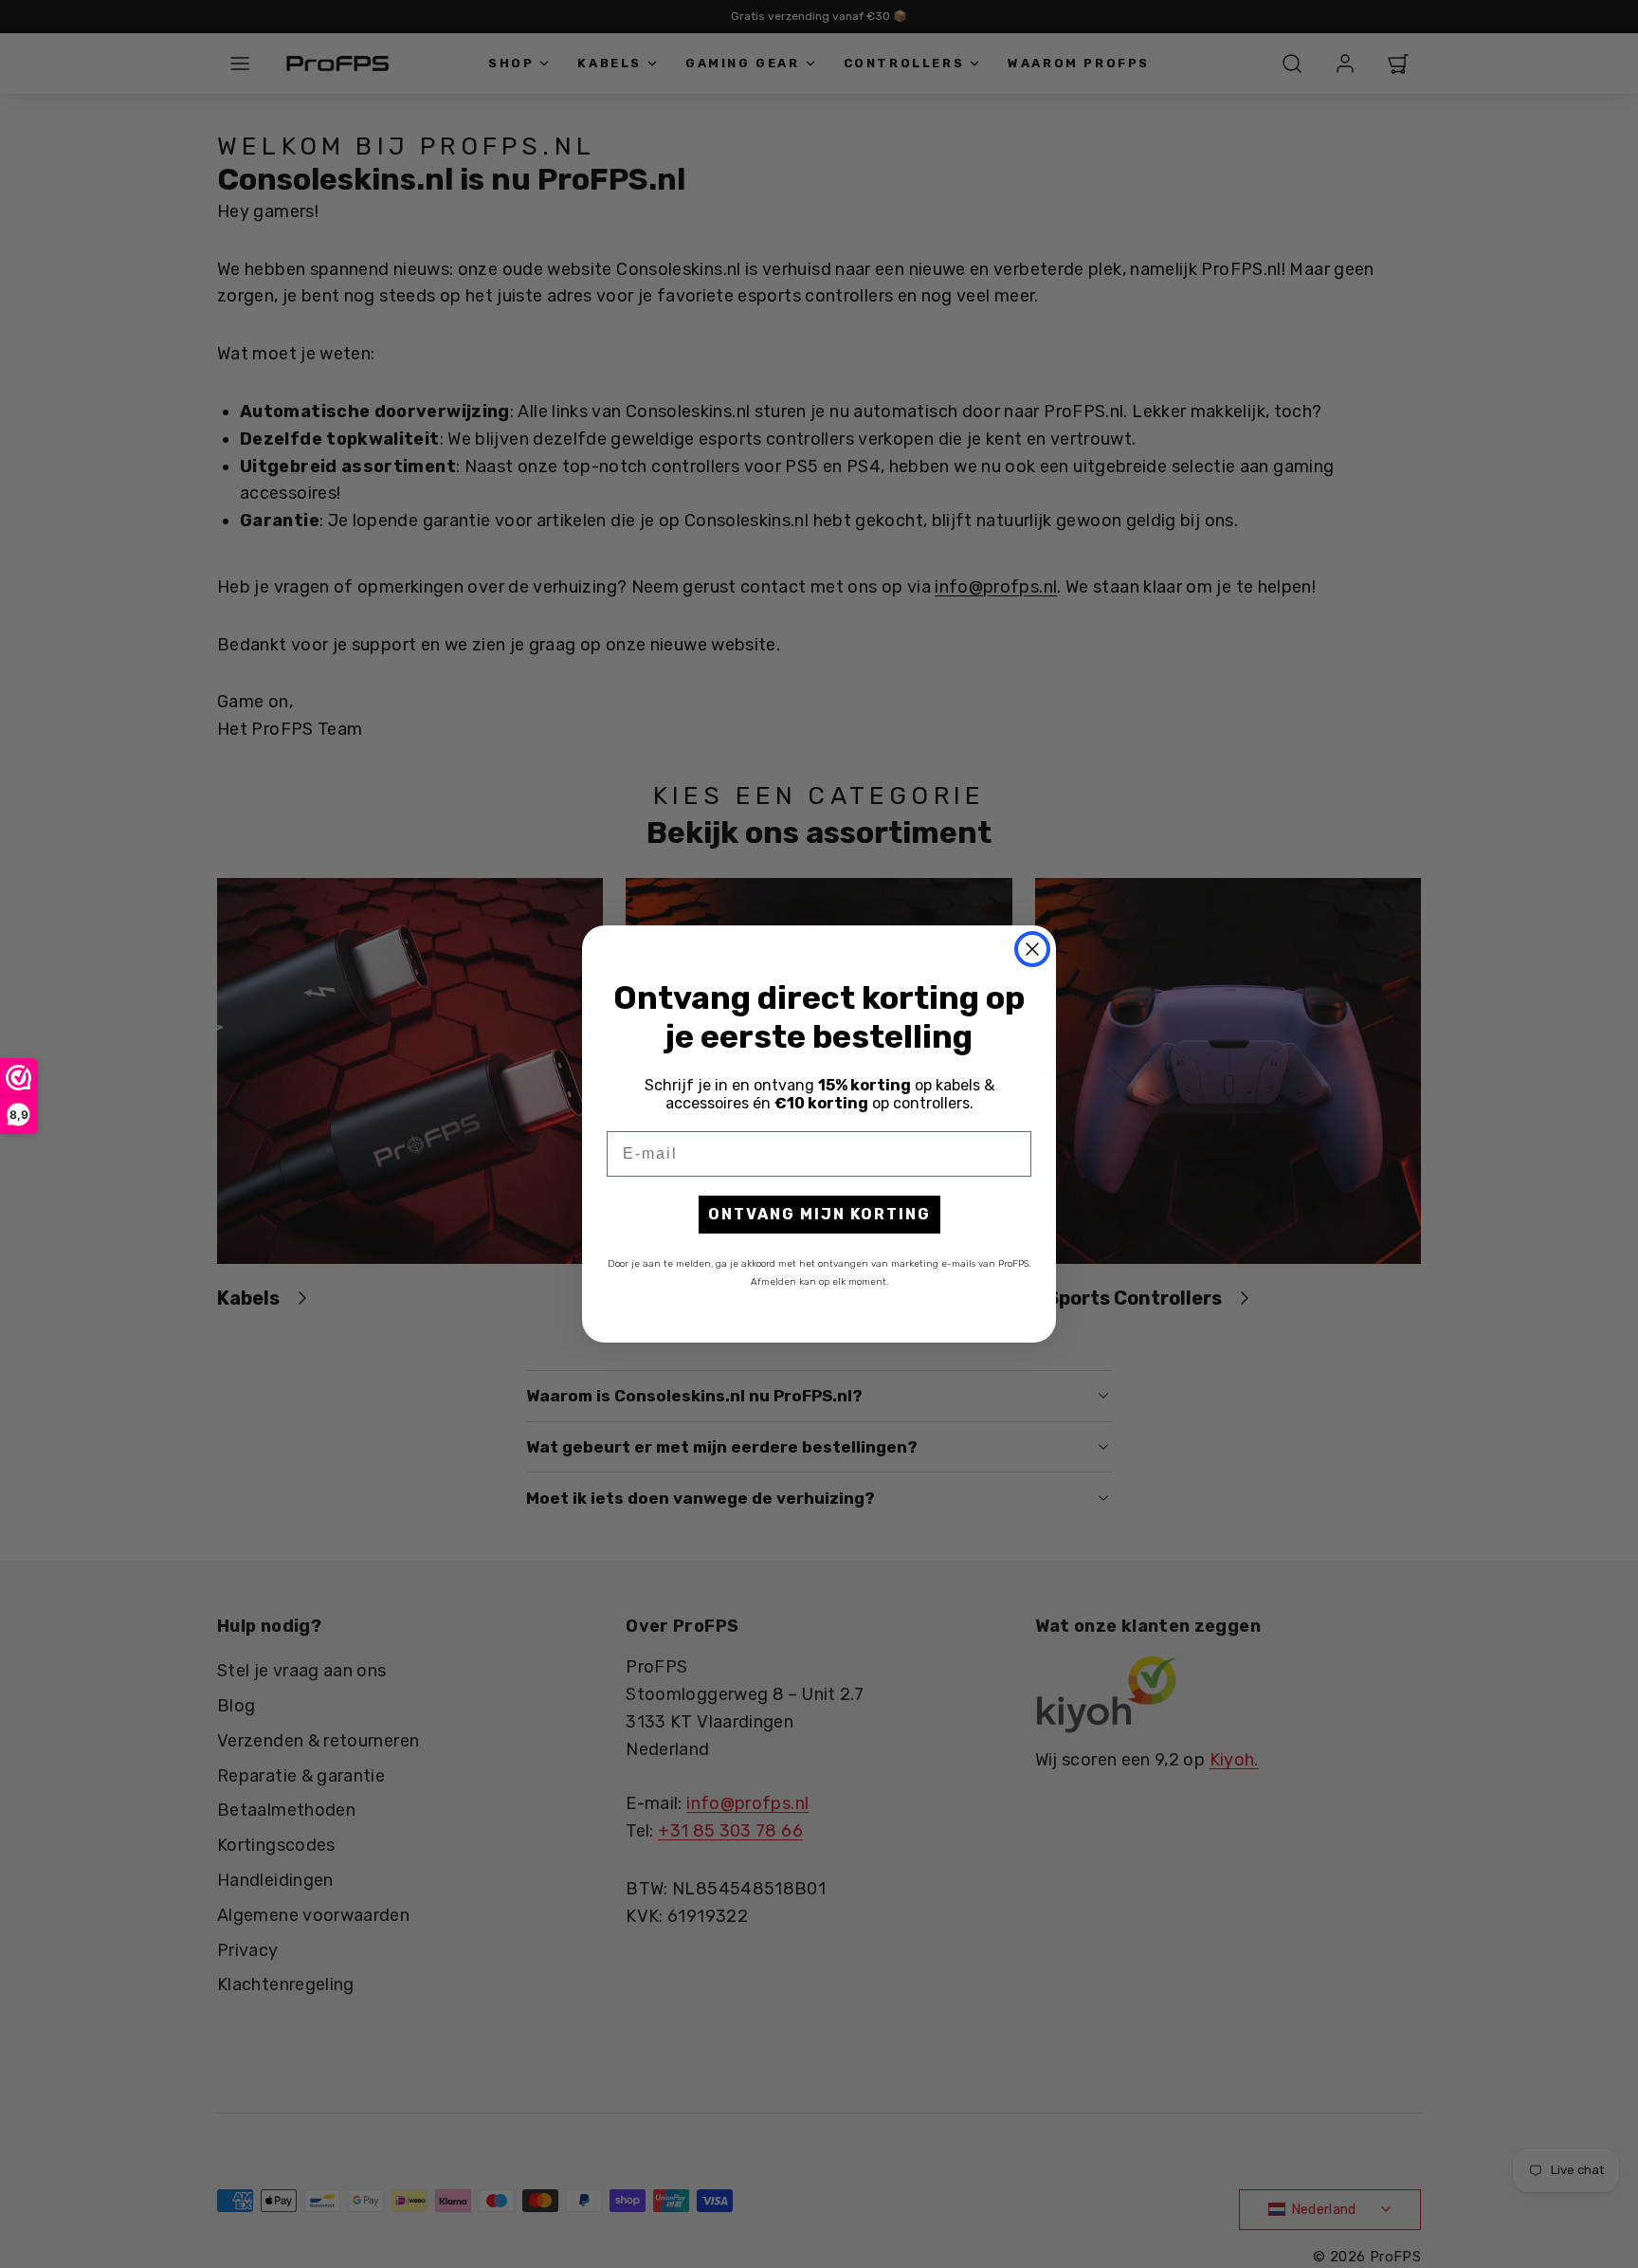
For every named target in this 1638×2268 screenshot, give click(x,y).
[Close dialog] (1032, 949)
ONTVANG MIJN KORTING (819, 1214)
